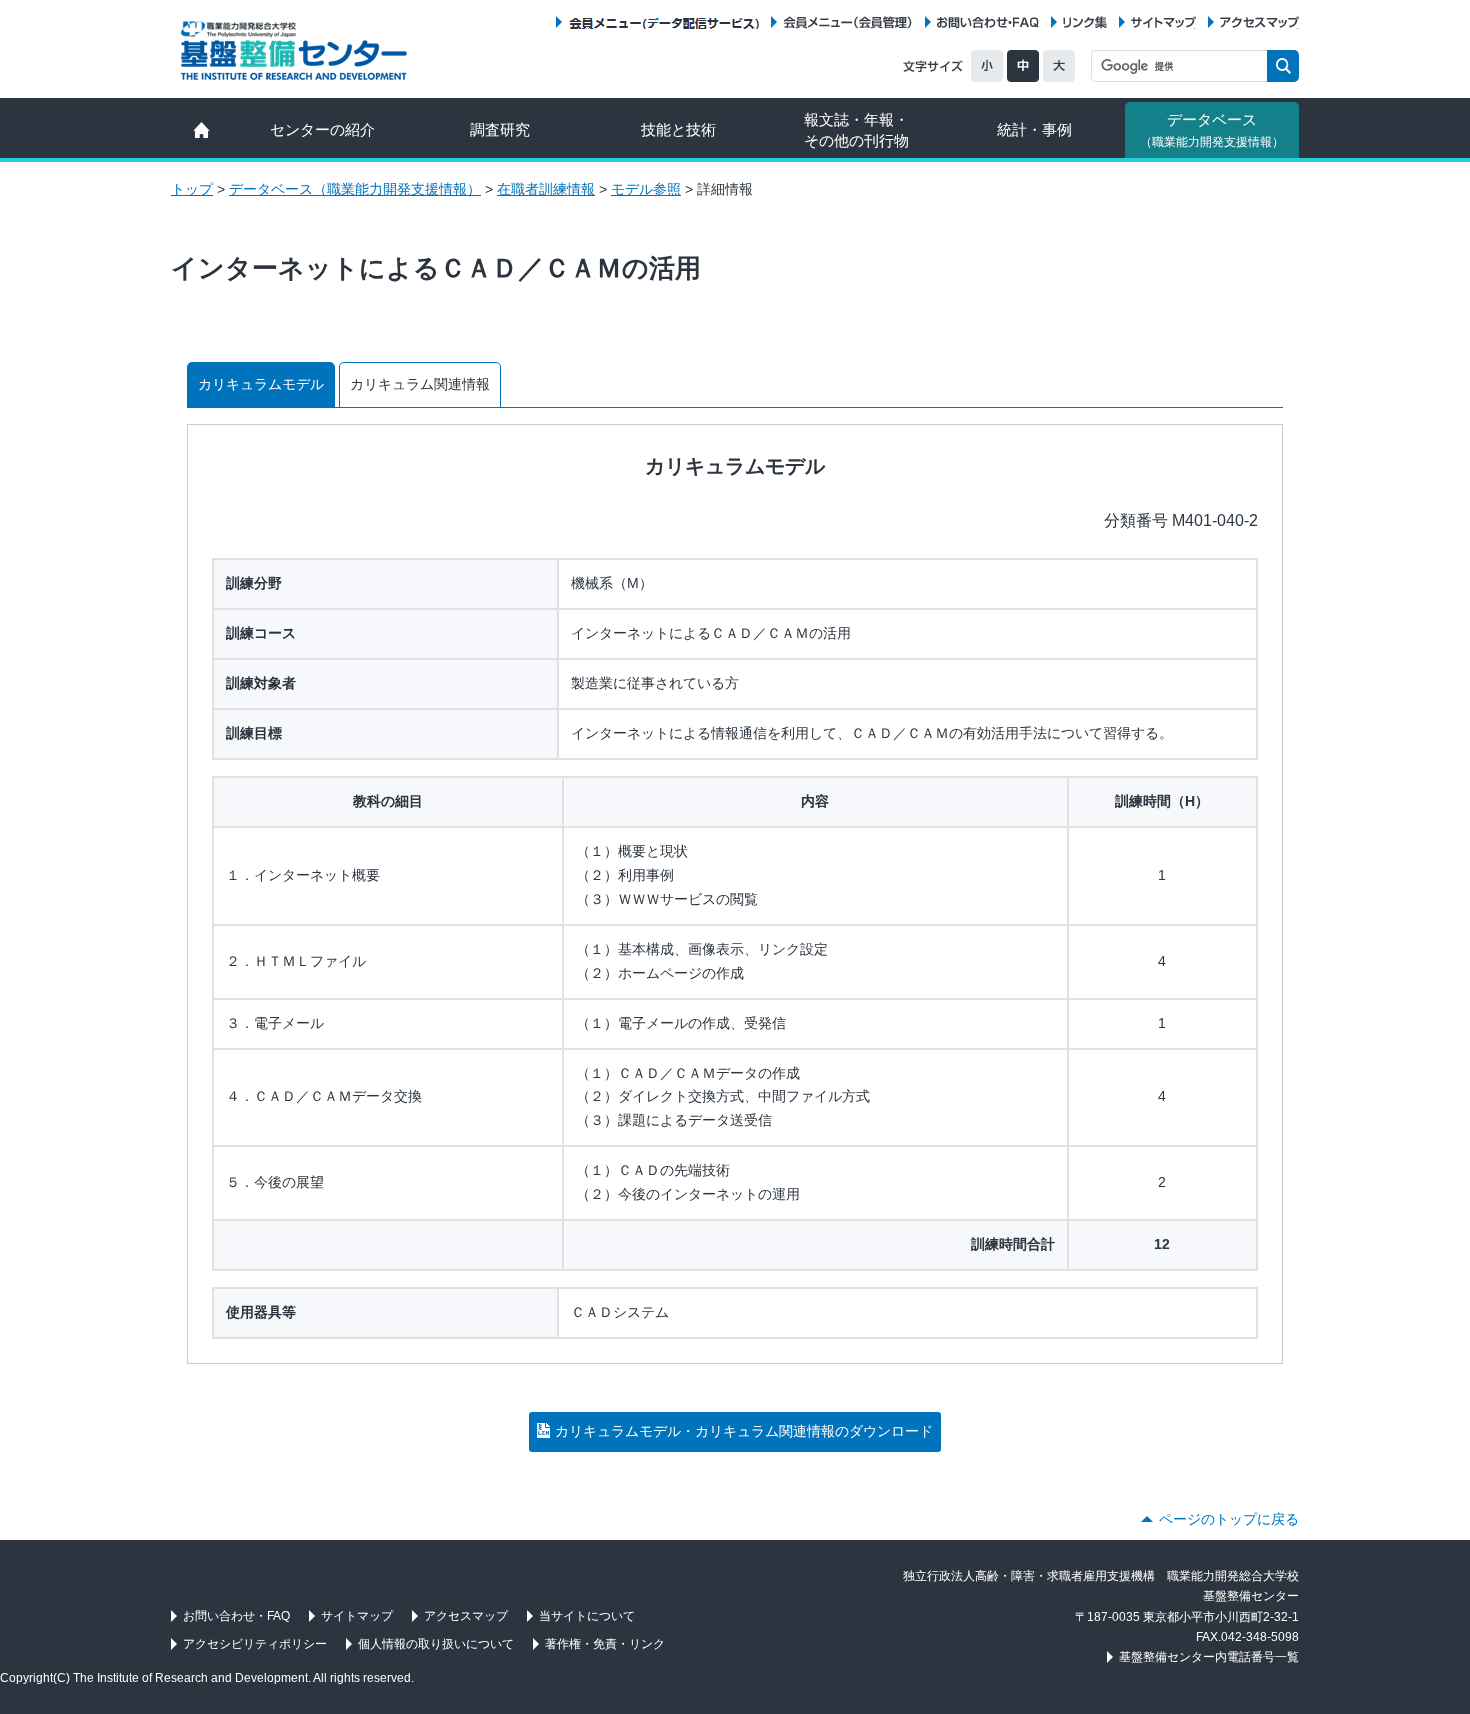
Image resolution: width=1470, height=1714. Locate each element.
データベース (1212, 130)
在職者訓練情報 (546, 189)
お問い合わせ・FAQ (988, 22)
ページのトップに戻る (1229, 1519)
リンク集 (1085, 22)
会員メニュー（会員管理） (848, 22)
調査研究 (500, 129)
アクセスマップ (1259, 22)
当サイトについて (587, 1616)
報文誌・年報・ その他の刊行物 (856, 130)
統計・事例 (1034, 129)
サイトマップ (1163, 22)
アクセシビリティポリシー (255, 1644)
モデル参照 (646, 189)
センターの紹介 (322, 129)
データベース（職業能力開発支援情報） (355, 189)
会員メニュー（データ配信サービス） (663, 22)
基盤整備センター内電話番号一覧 (1209, 1657)
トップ (192, 189)
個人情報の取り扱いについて (436, 1644)
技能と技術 (678, 129)
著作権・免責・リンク (605, 1644)
